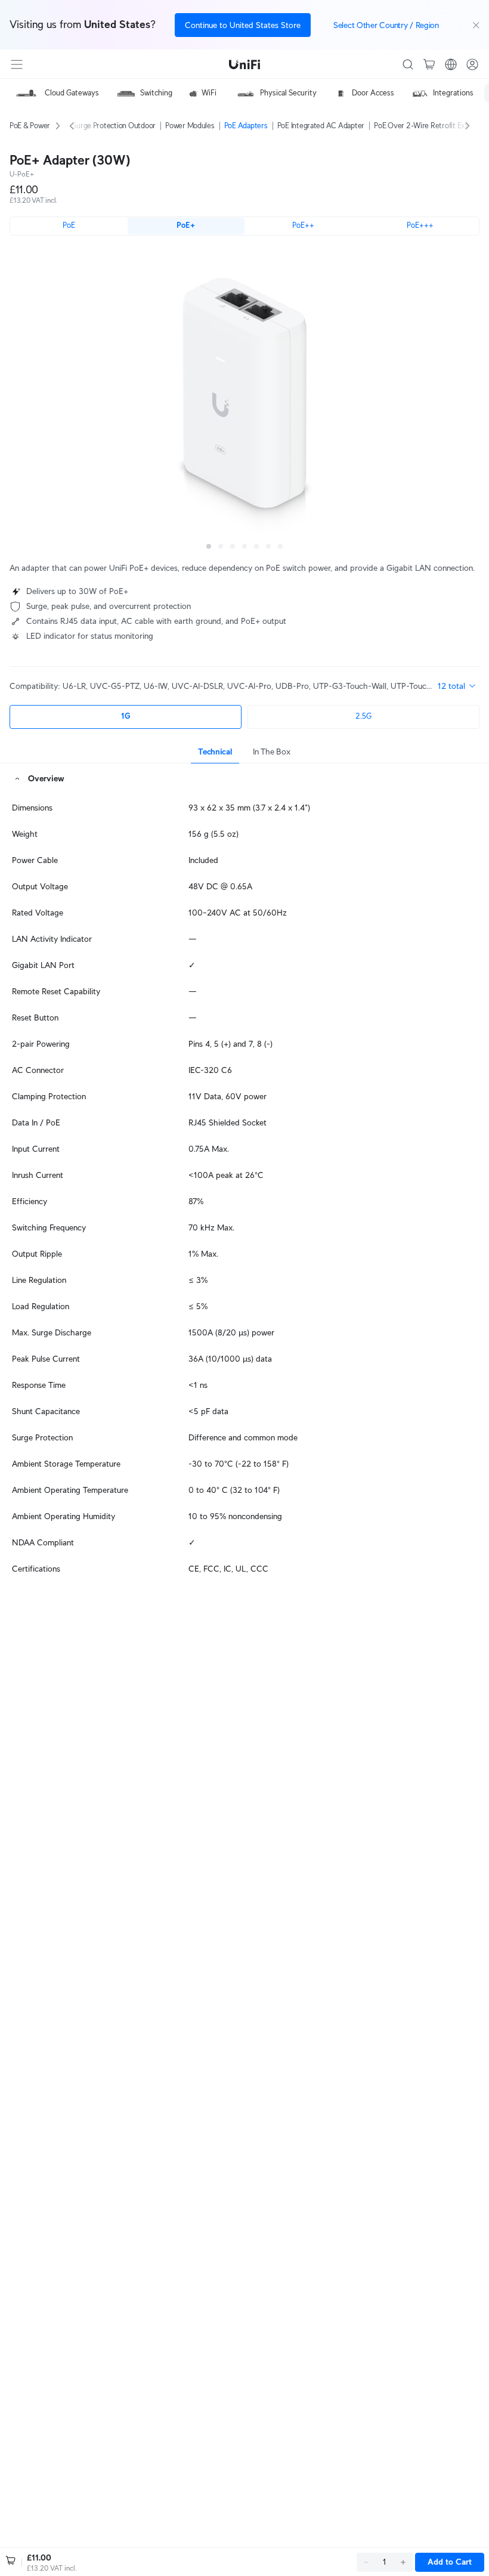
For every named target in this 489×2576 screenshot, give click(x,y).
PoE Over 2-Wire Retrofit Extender (430, 126)
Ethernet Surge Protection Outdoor (99, 126)
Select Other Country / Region (386, 25)
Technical (215, 752)
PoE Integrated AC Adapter (321, 126)
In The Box (271, 752)
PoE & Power (30, 126)
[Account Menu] (472, 64)
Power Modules (190, 126)
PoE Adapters (246, 126)
